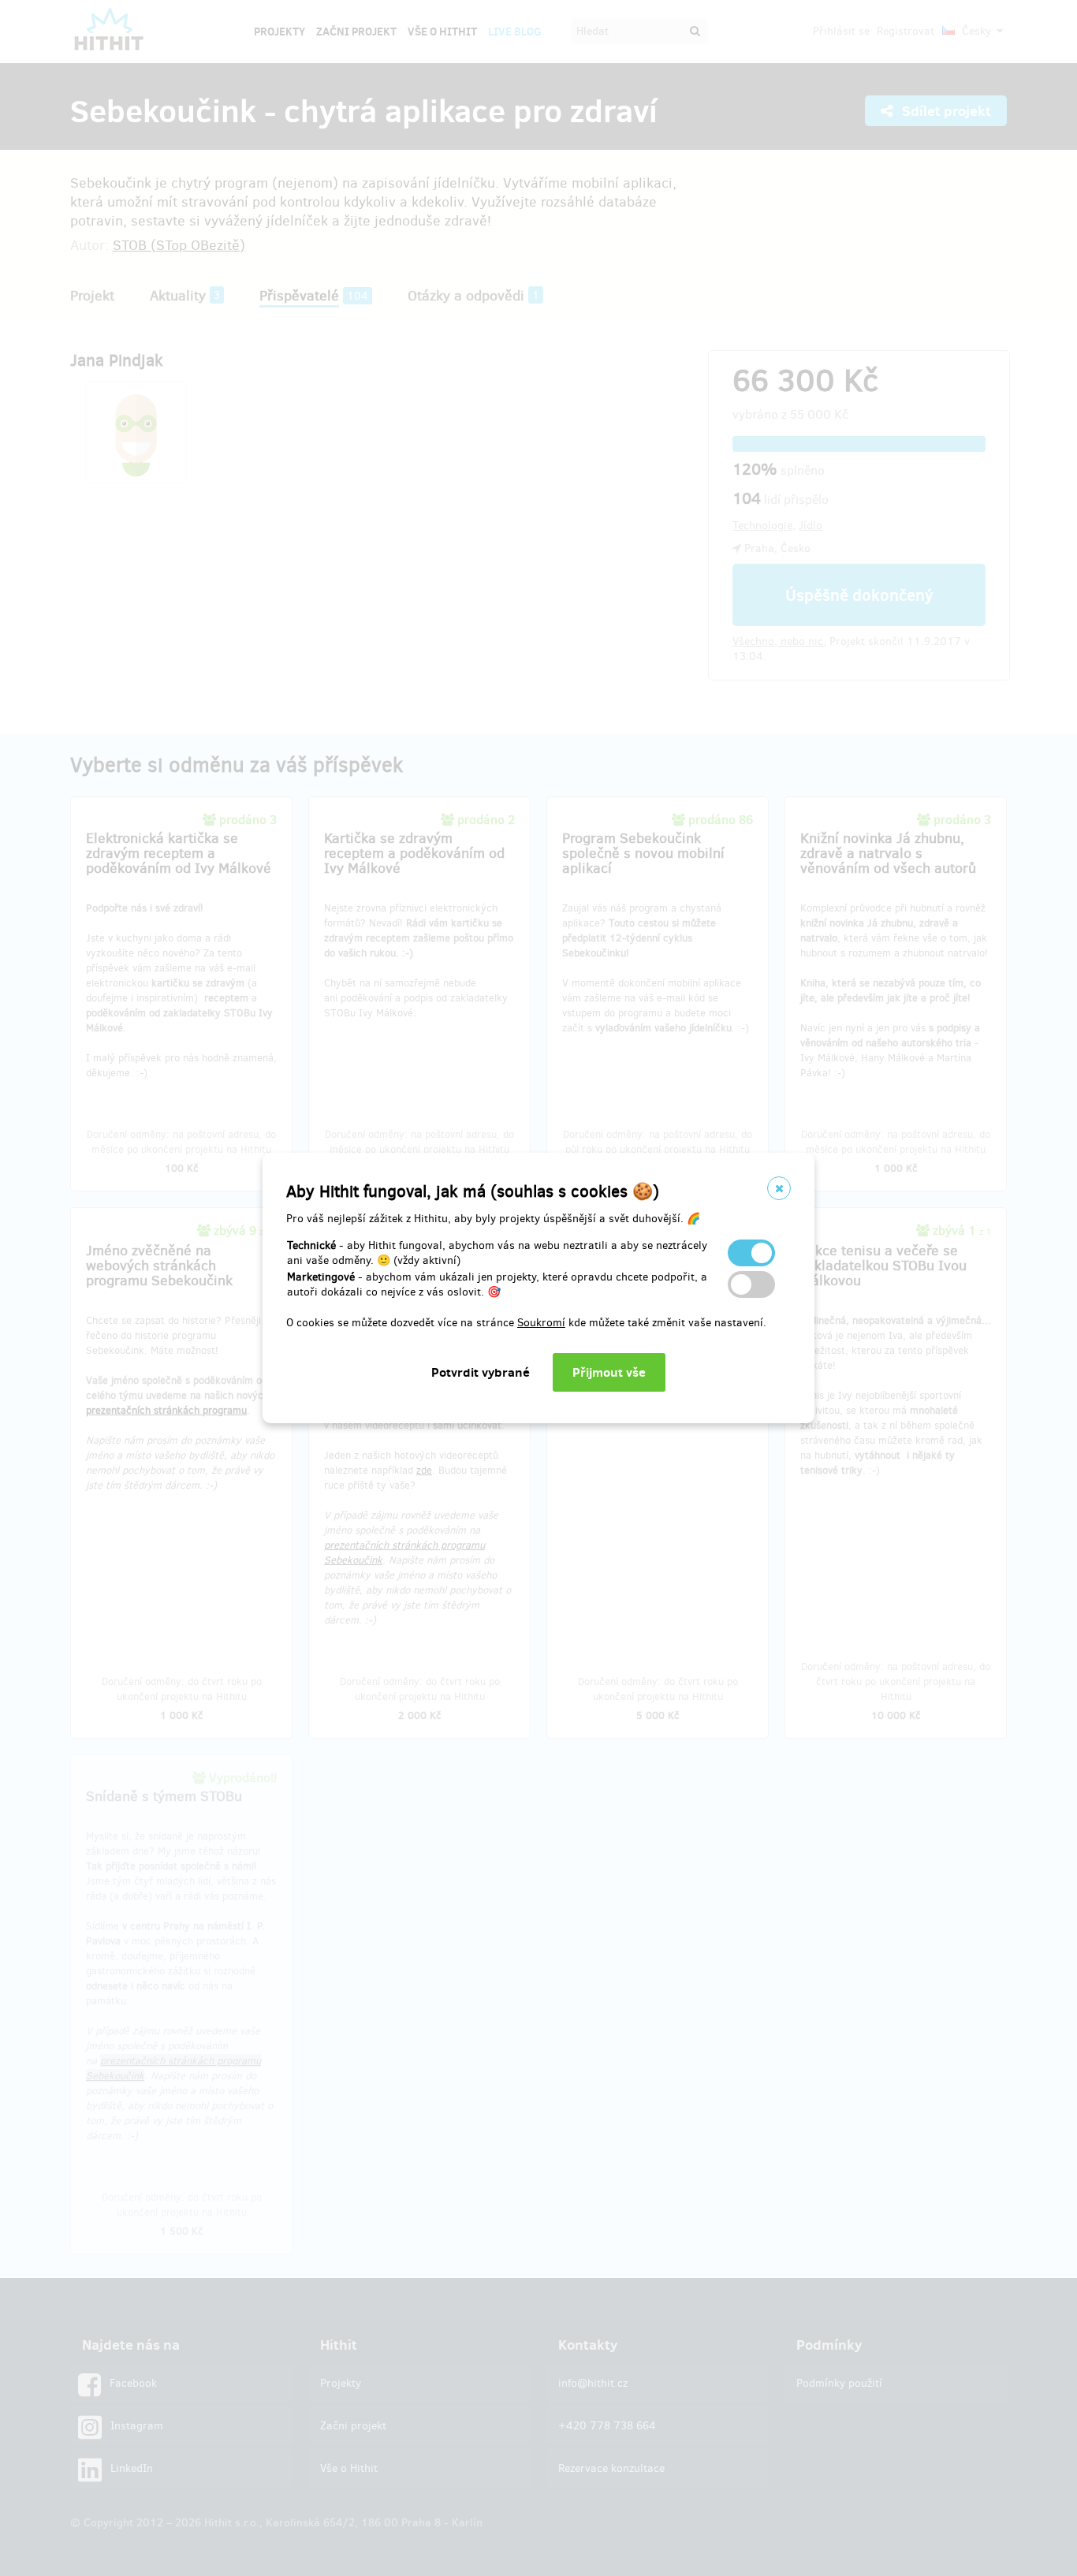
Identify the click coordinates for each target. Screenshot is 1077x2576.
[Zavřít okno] (779, 1188)
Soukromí (541, 1323)
